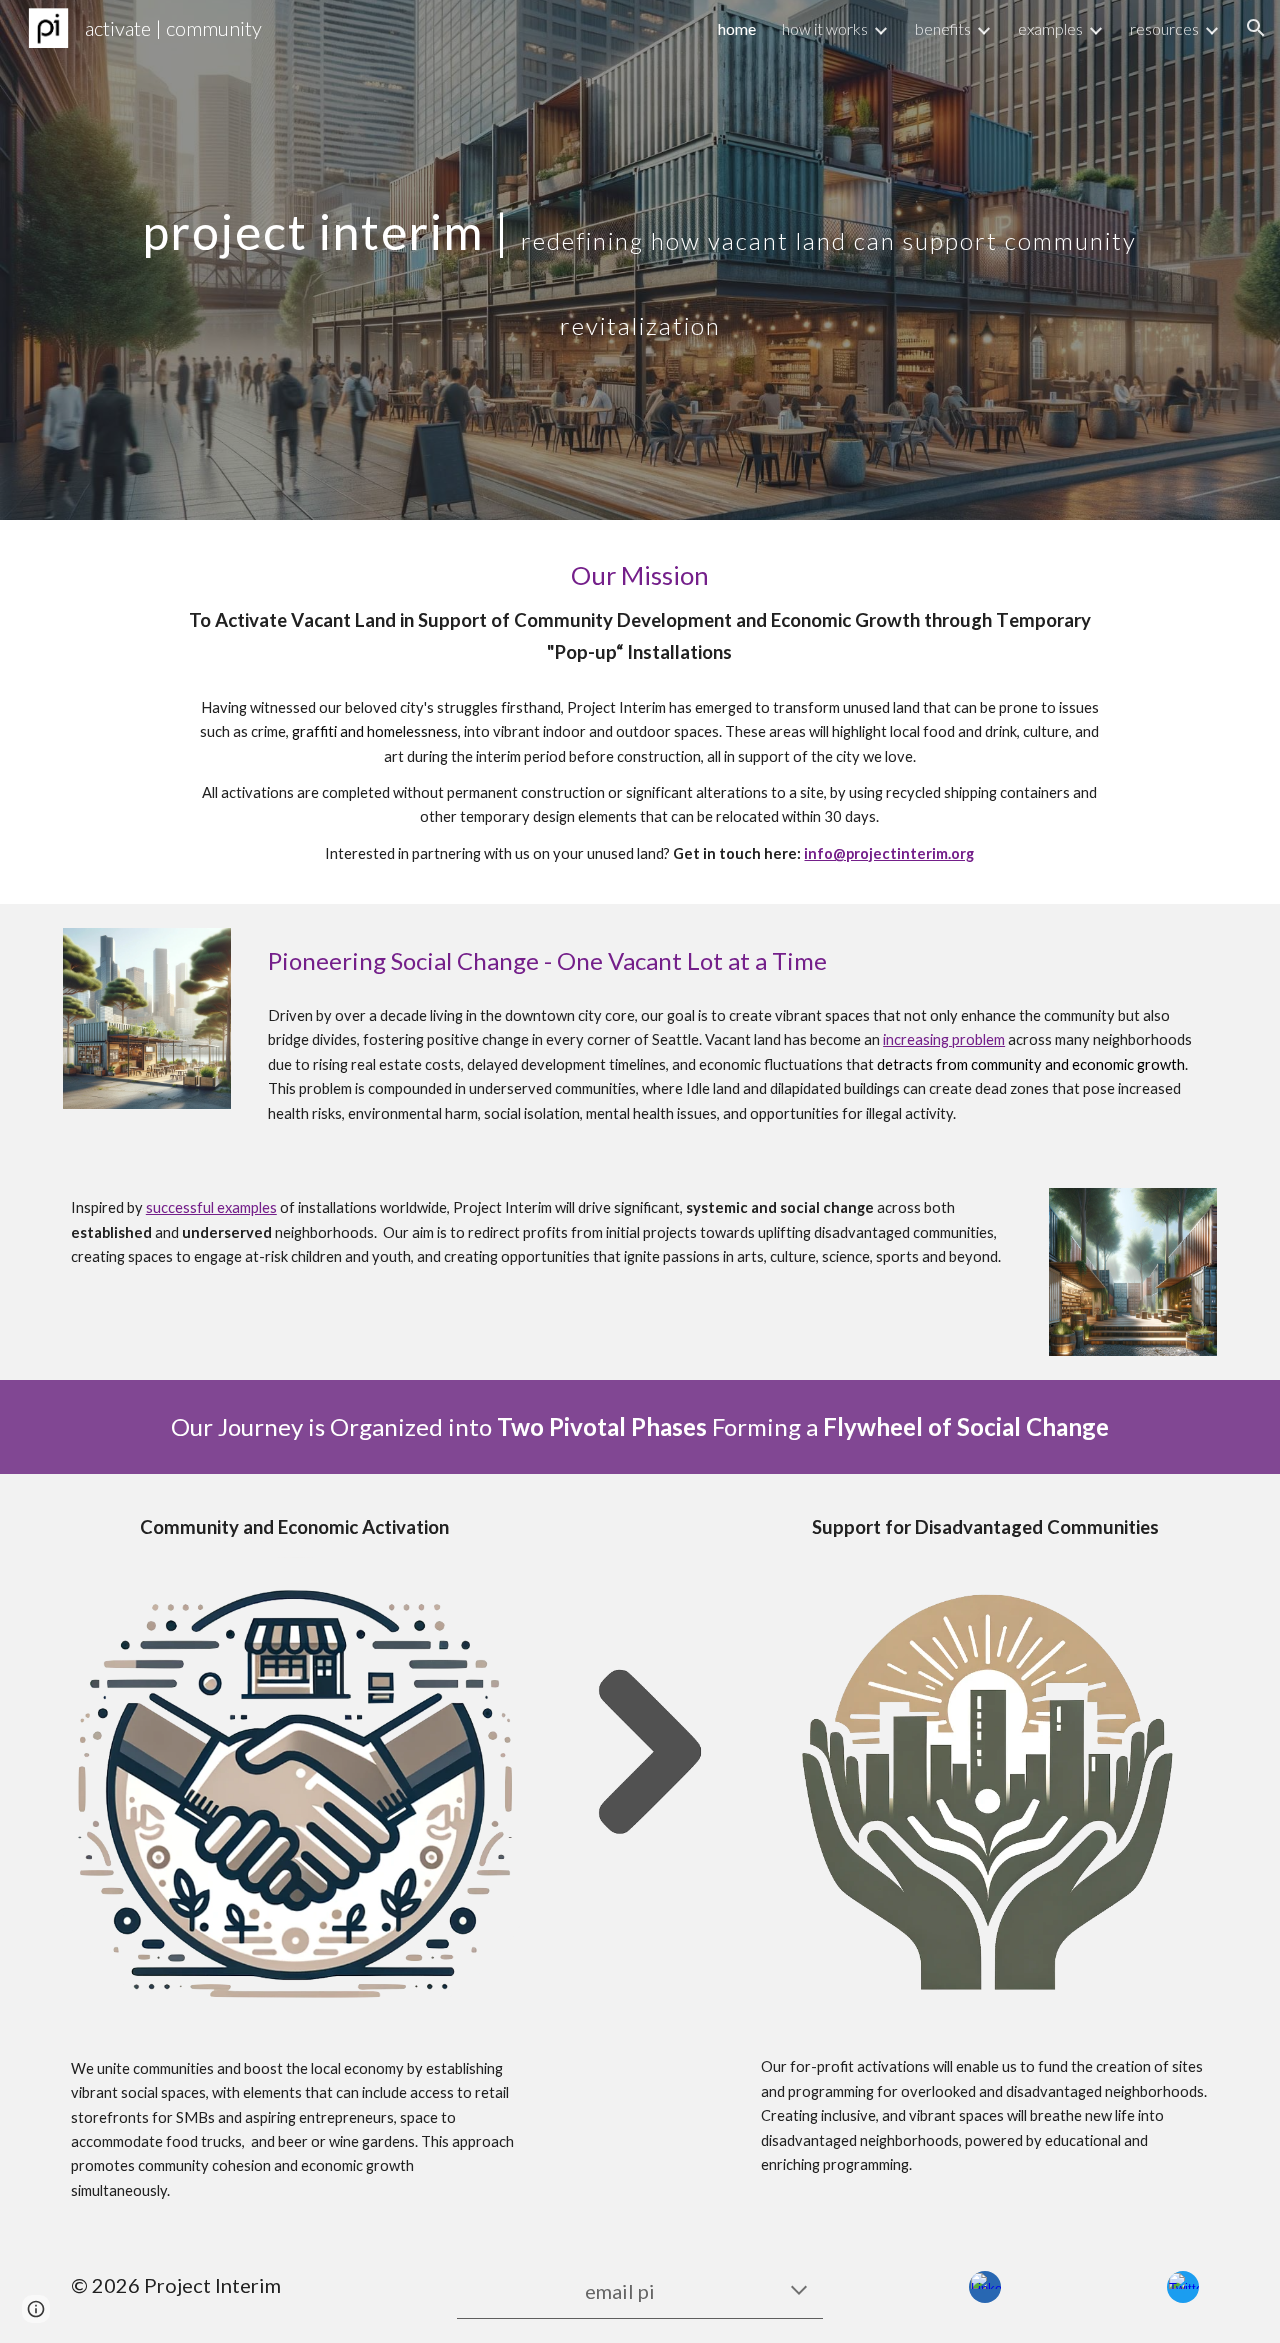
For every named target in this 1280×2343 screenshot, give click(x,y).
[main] (640, 260)
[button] (1256, 28)
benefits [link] (943, 28)
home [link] (737, 28)
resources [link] (1164, 28)
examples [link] (1050, 28)
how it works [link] (825, 28)
